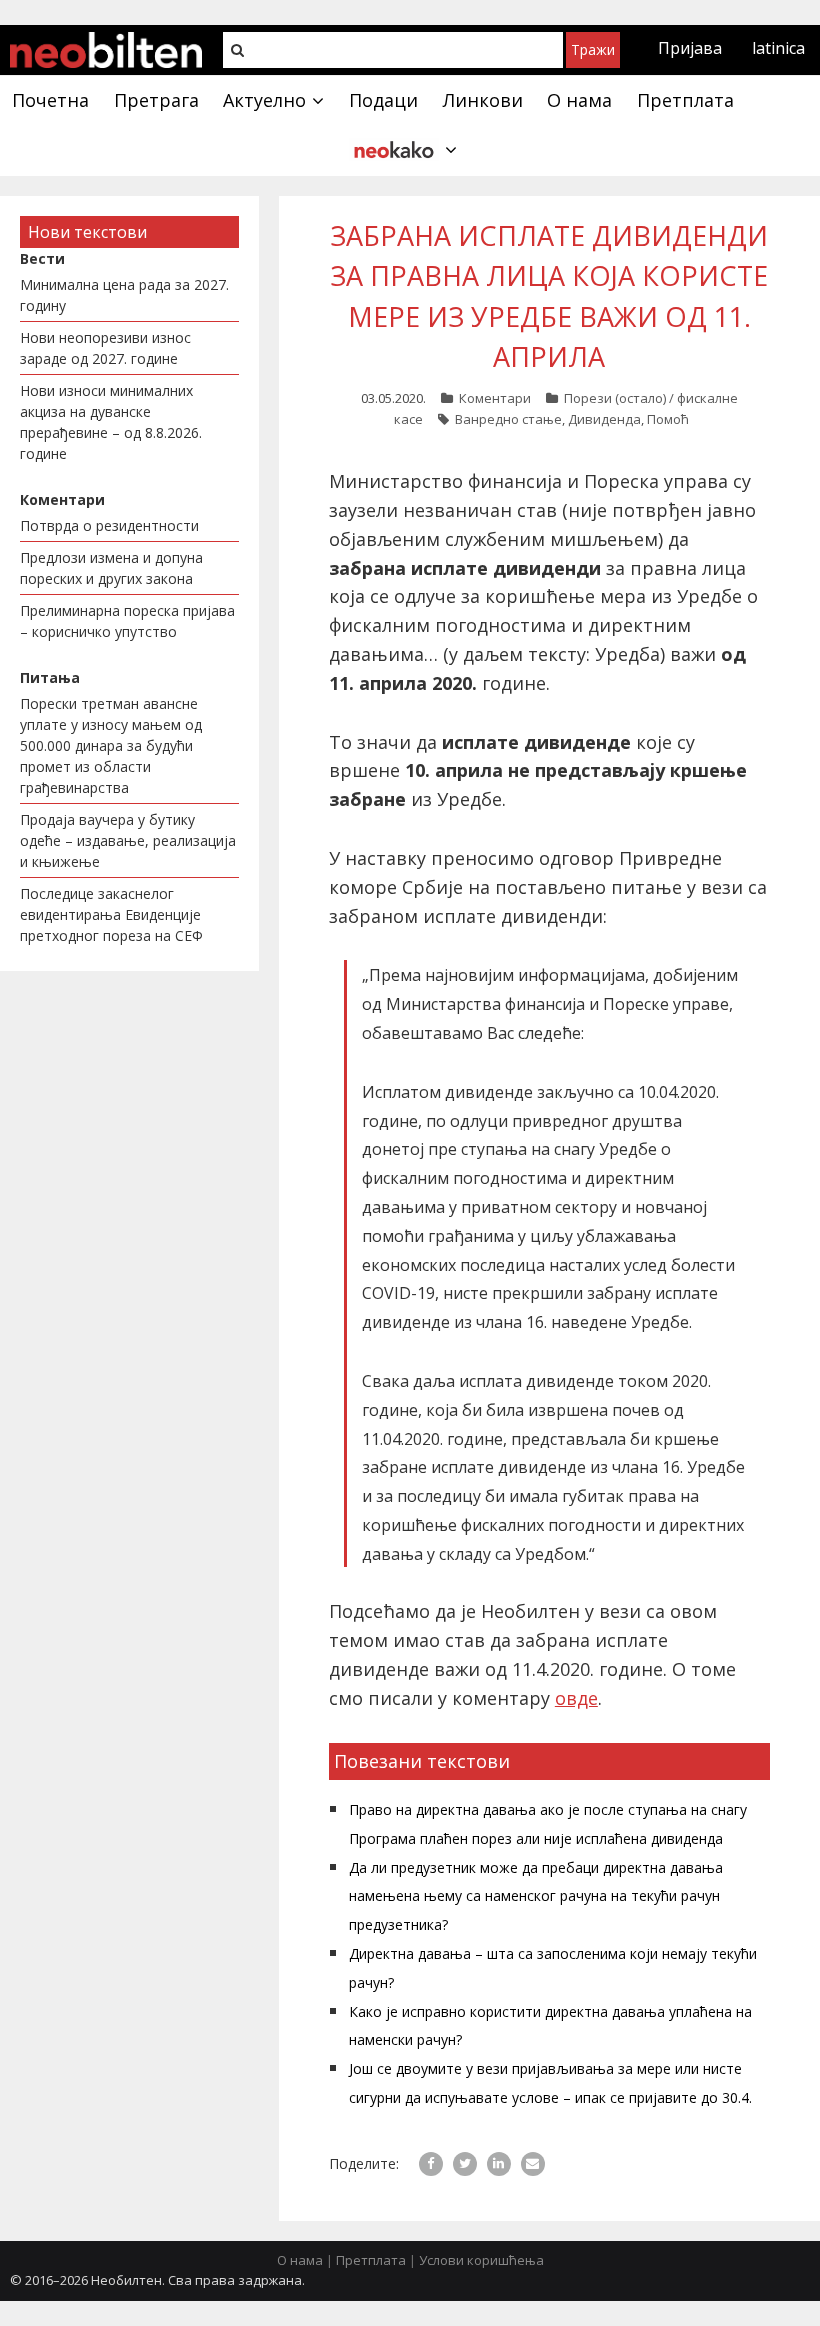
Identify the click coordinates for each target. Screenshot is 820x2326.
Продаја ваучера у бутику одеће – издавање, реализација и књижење (128, 840)
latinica (778, 48)
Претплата (371, 2260)
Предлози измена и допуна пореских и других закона (111, 568)
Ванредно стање (508, 419)
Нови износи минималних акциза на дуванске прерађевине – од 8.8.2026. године (111, 422)
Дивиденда (604, 419)
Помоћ (668, 419)
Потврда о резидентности (109, 525)
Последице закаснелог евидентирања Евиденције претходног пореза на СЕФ (111, 914)
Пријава (690, 48)
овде (576, 1698)
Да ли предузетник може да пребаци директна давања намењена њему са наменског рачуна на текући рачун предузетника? (536, 1896)
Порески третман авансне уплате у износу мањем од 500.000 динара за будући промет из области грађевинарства (111, 745)
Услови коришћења (481, 2260)
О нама (300, 2260)
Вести (42, 258)
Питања (50, 677)
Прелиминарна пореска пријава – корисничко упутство (127, 621)
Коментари (495, 398)
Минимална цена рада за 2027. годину (124, 295)
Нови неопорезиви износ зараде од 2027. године (105, 348)
